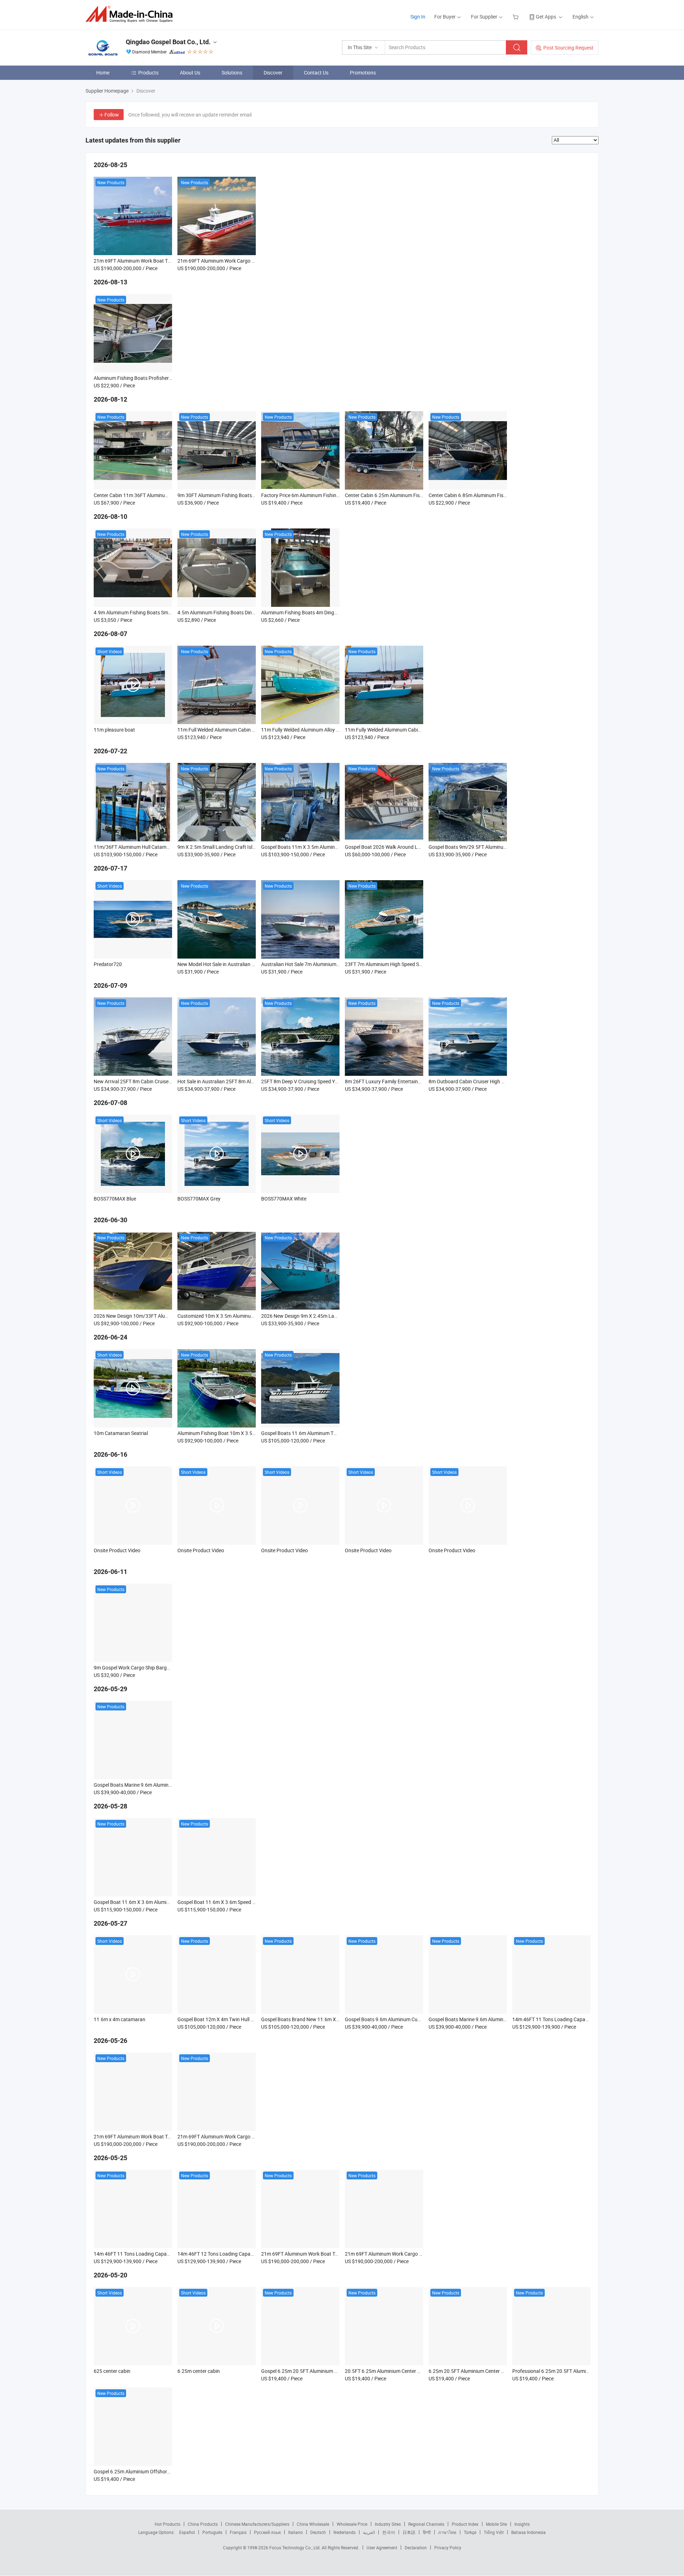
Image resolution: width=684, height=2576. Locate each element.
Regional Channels (426, 2524)
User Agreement (382, 2547)
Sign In (418, 17)
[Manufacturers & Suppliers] (131, 14)
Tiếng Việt (494, 2532)
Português (212, 2532)
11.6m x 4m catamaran (120, 2019)
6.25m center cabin (199, 2371)
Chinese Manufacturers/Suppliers (257, 2524)
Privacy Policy (448, 2547)
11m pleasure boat (114, 730)
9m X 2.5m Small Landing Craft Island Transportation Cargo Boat (249, 847)
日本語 (409, 2532)
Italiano (296, 2532)
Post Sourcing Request (568, 48)
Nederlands (344, 2532)
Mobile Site (496, 2524)
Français (238, 2532)
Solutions (232, 73)
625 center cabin (112, 2371)
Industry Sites (388, 2524)
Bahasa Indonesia (528, 2532)
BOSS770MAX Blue (115, 1199)
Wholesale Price (352, 2524)
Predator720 (108, 964)
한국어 (389, 2532)
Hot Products (167, 2524)
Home (103, 73)
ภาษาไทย (447, 2532)
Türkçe (470, 2532)
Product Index (465, 2524)
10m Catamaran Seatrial (121, 1433)
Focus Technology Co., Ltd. (296, 2547)
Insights (522, 2524)
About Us (190, 73)
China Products (203, 2524)
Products (148, 73)
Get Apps (546, 17)
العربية (369, 2532)
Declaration (416, 2547)
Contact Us (316, 73)
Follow (112, 115)
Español (187, 2532)
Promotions (363, 73)
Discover (273, 73)
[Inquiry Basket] (516, 17)
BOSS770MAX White (284, 1199)
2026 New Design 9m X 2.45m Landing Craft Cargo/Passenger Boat (336, 1316)
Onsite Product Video (117, 1550)
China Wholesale (313, 2524)
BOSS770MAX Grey (199, 1199)
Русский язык (267, 2532)
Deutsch (318, 2532)
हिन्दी (427, 2532)
